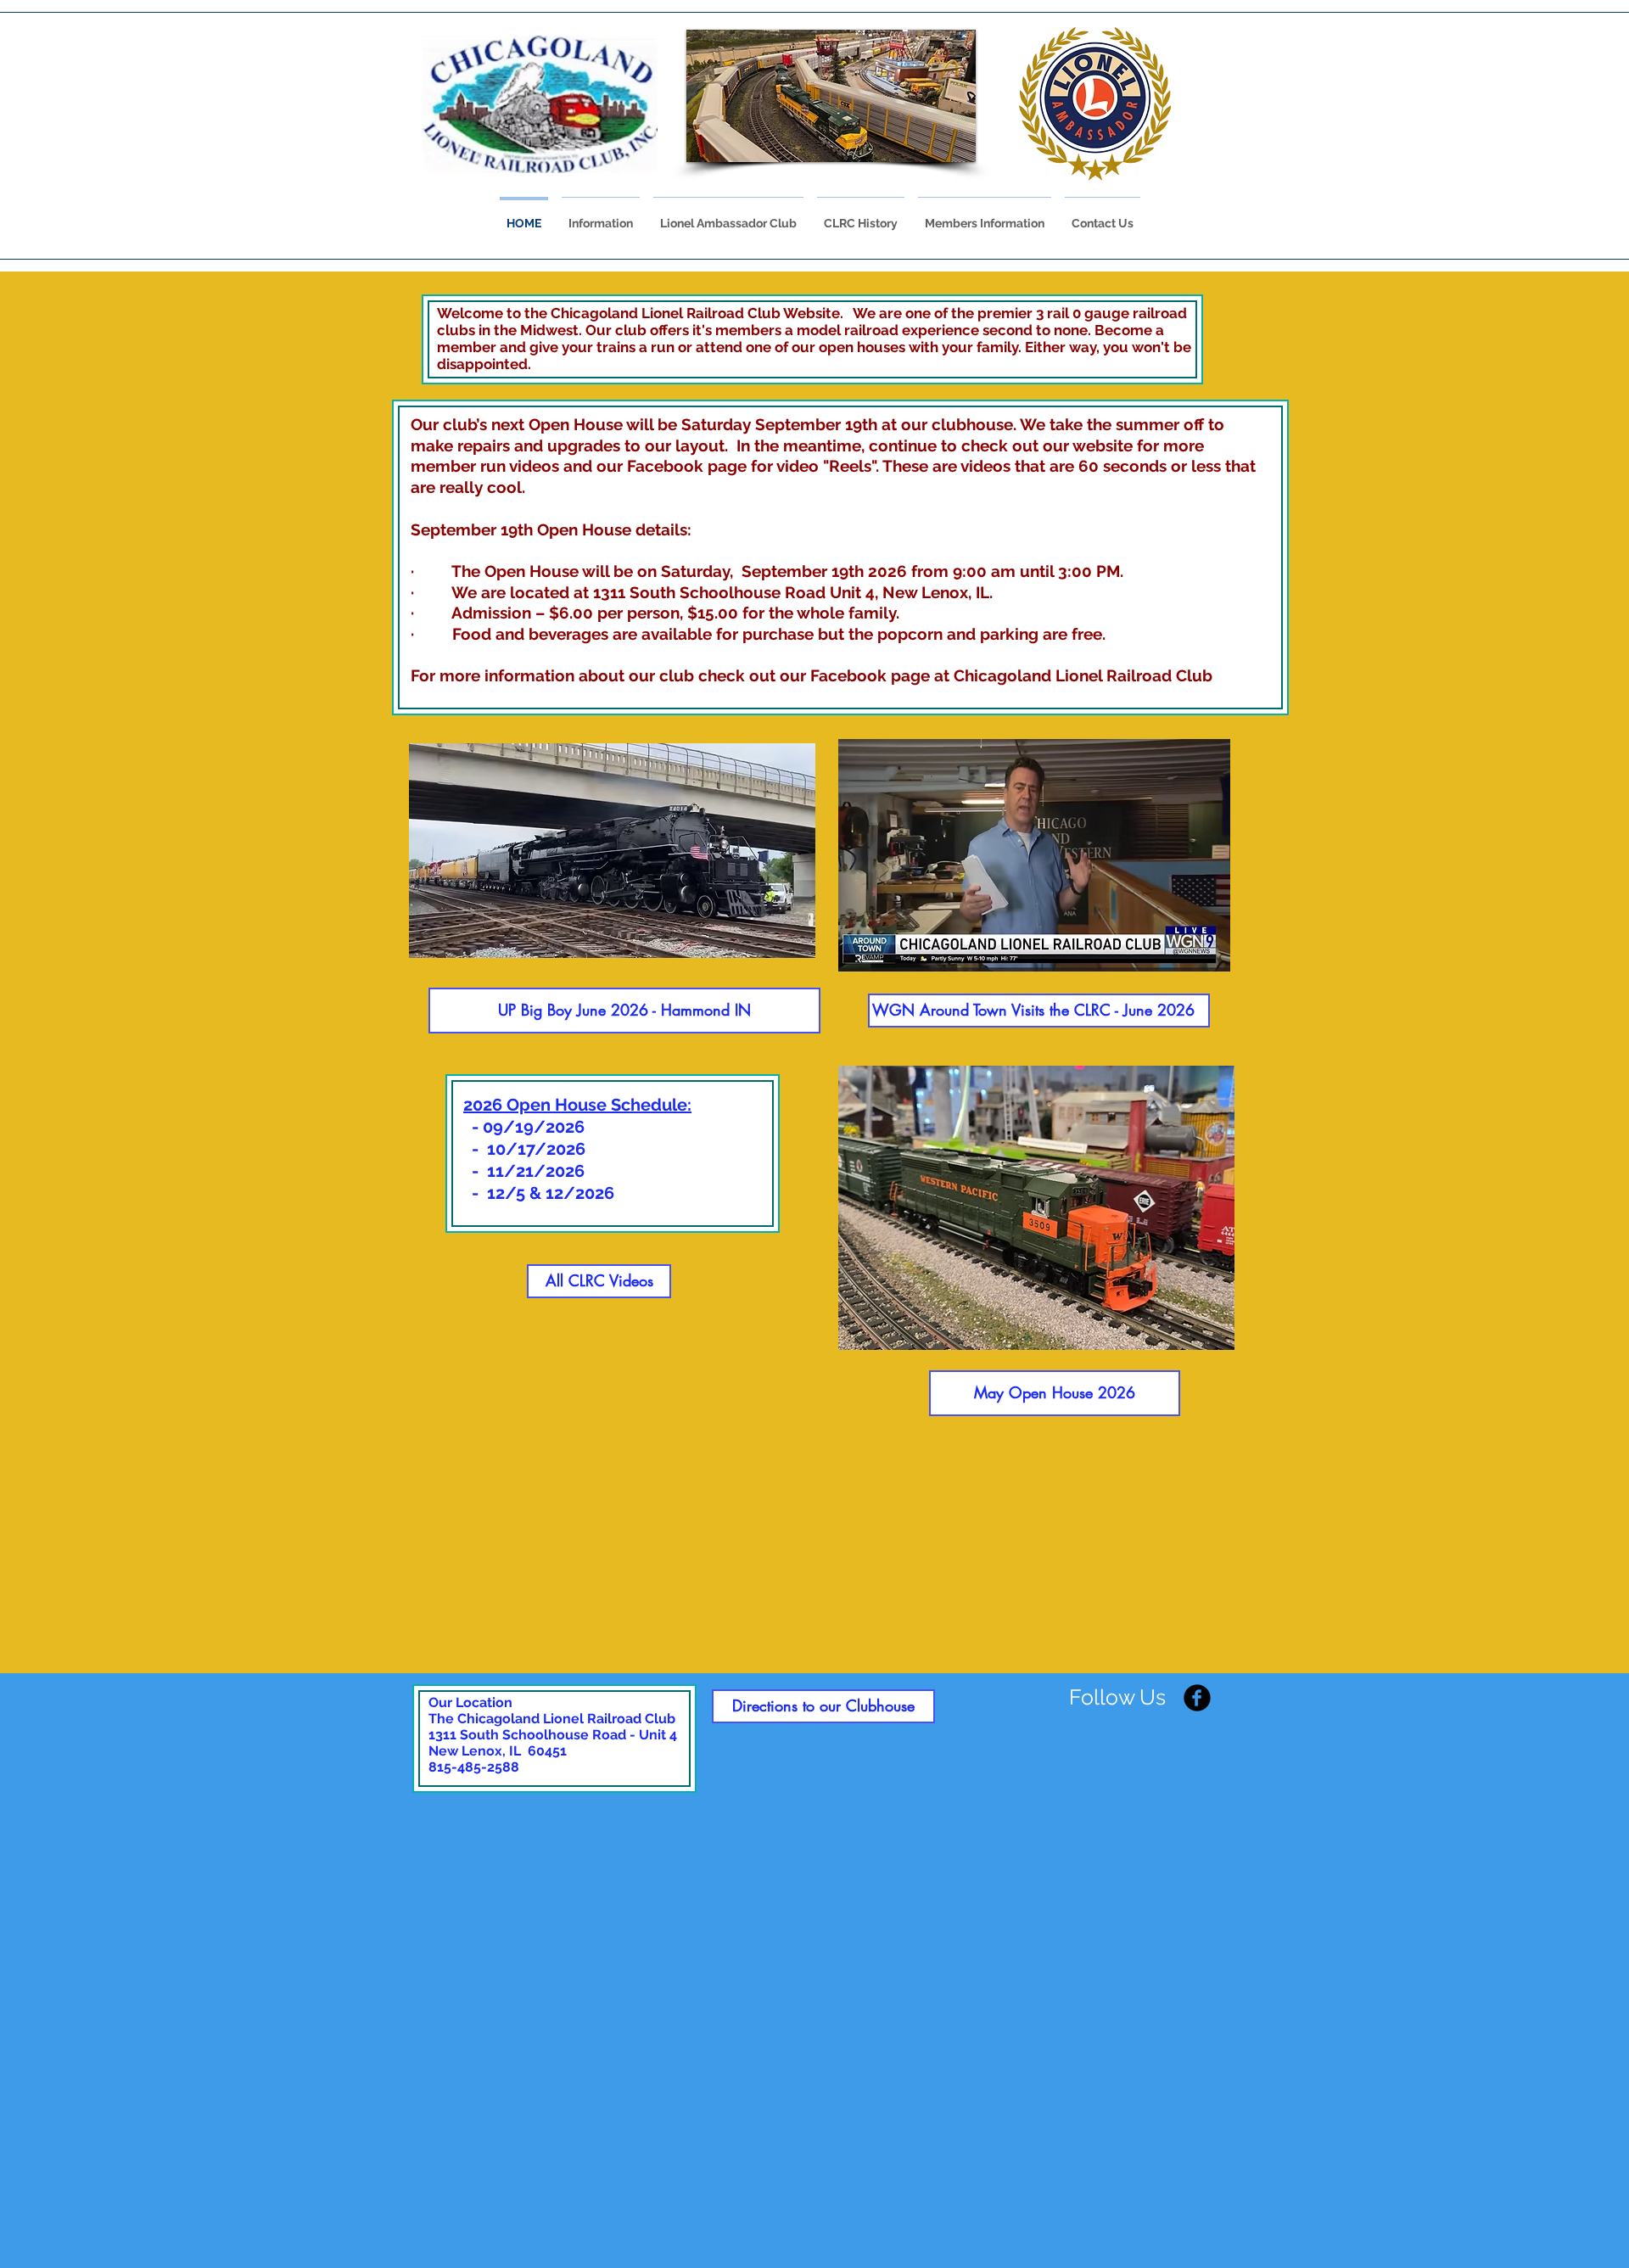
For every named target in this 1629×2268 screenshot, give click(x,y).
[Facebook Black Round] (1197, 1698)
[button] (840, 96)
